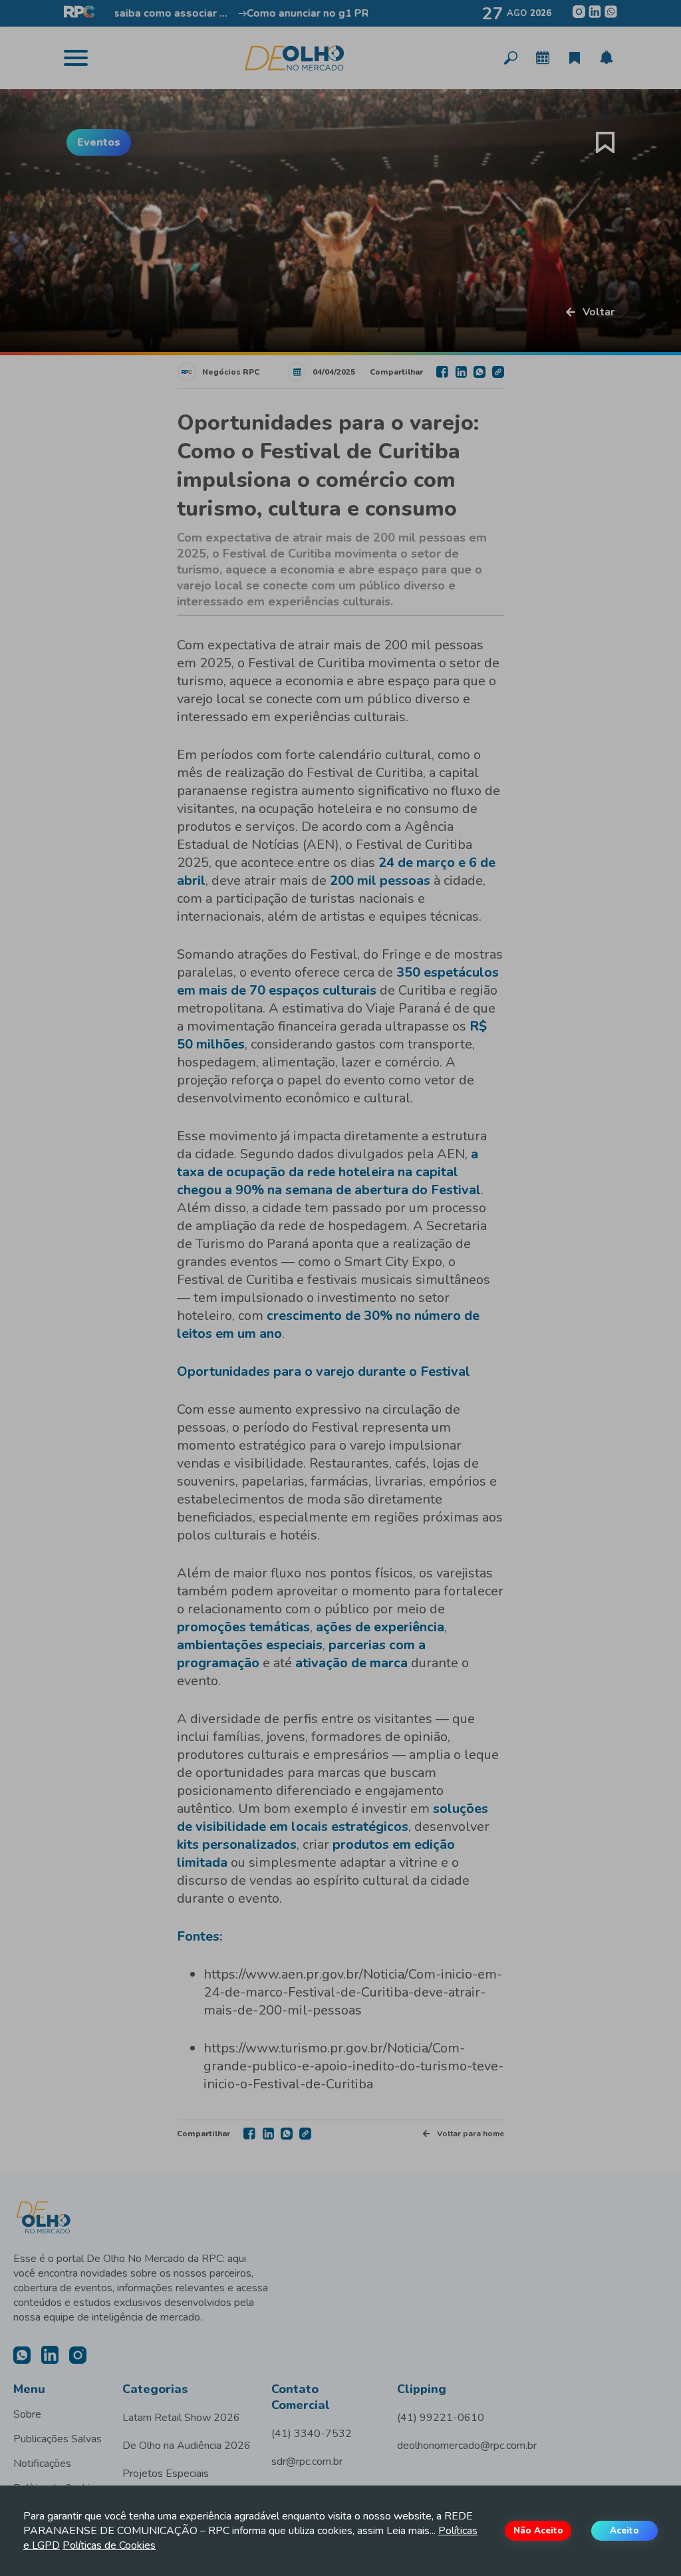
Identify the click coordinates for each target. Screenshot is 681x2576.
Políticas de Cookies (109, 2545)
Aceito (624, 2531)
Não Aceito (538, 2531)
